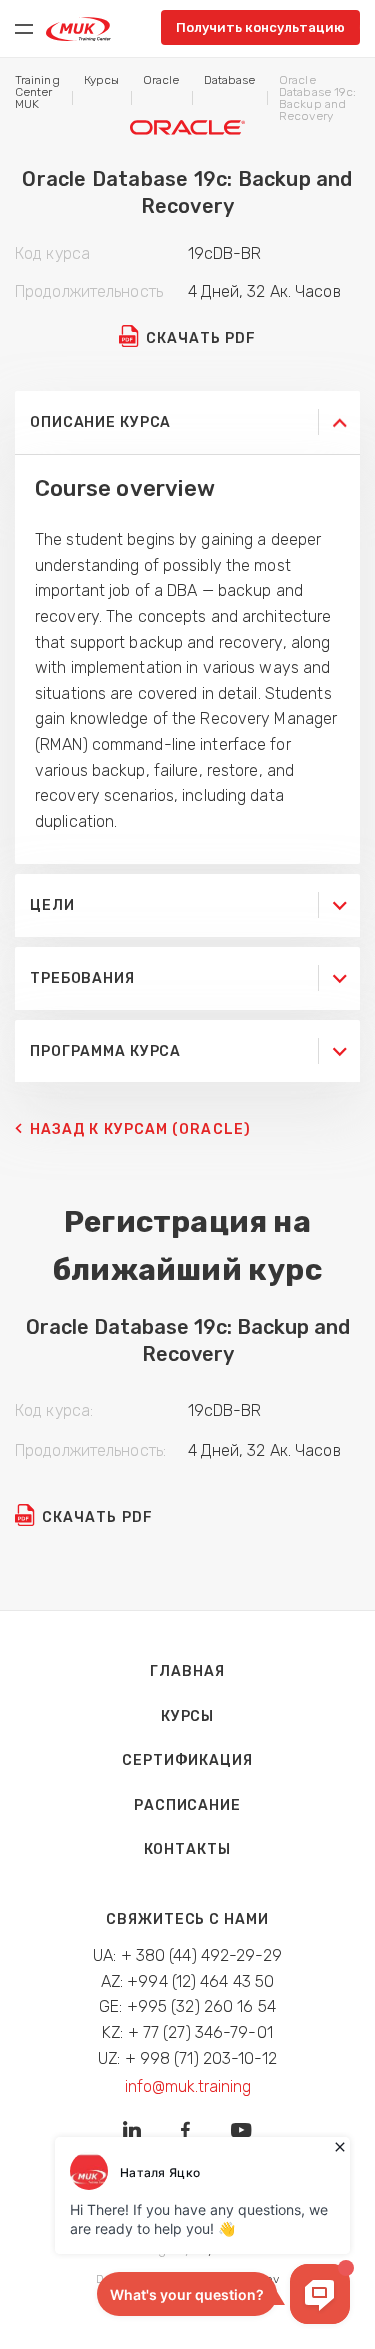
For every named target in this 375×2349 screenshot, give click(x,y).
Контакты (187, 1849)
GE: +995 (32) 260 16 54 (187, 2006)
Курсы (187, 1716)
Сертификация (187, 1760)
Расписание (187, 1805)
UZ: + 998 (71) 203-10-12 (187, 2058)
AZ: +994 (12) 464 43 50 (188, 1981)
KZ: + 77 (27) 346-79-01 (187, 2032)
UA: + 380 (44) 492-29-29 (187, 1955)
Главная (187, 1671)
